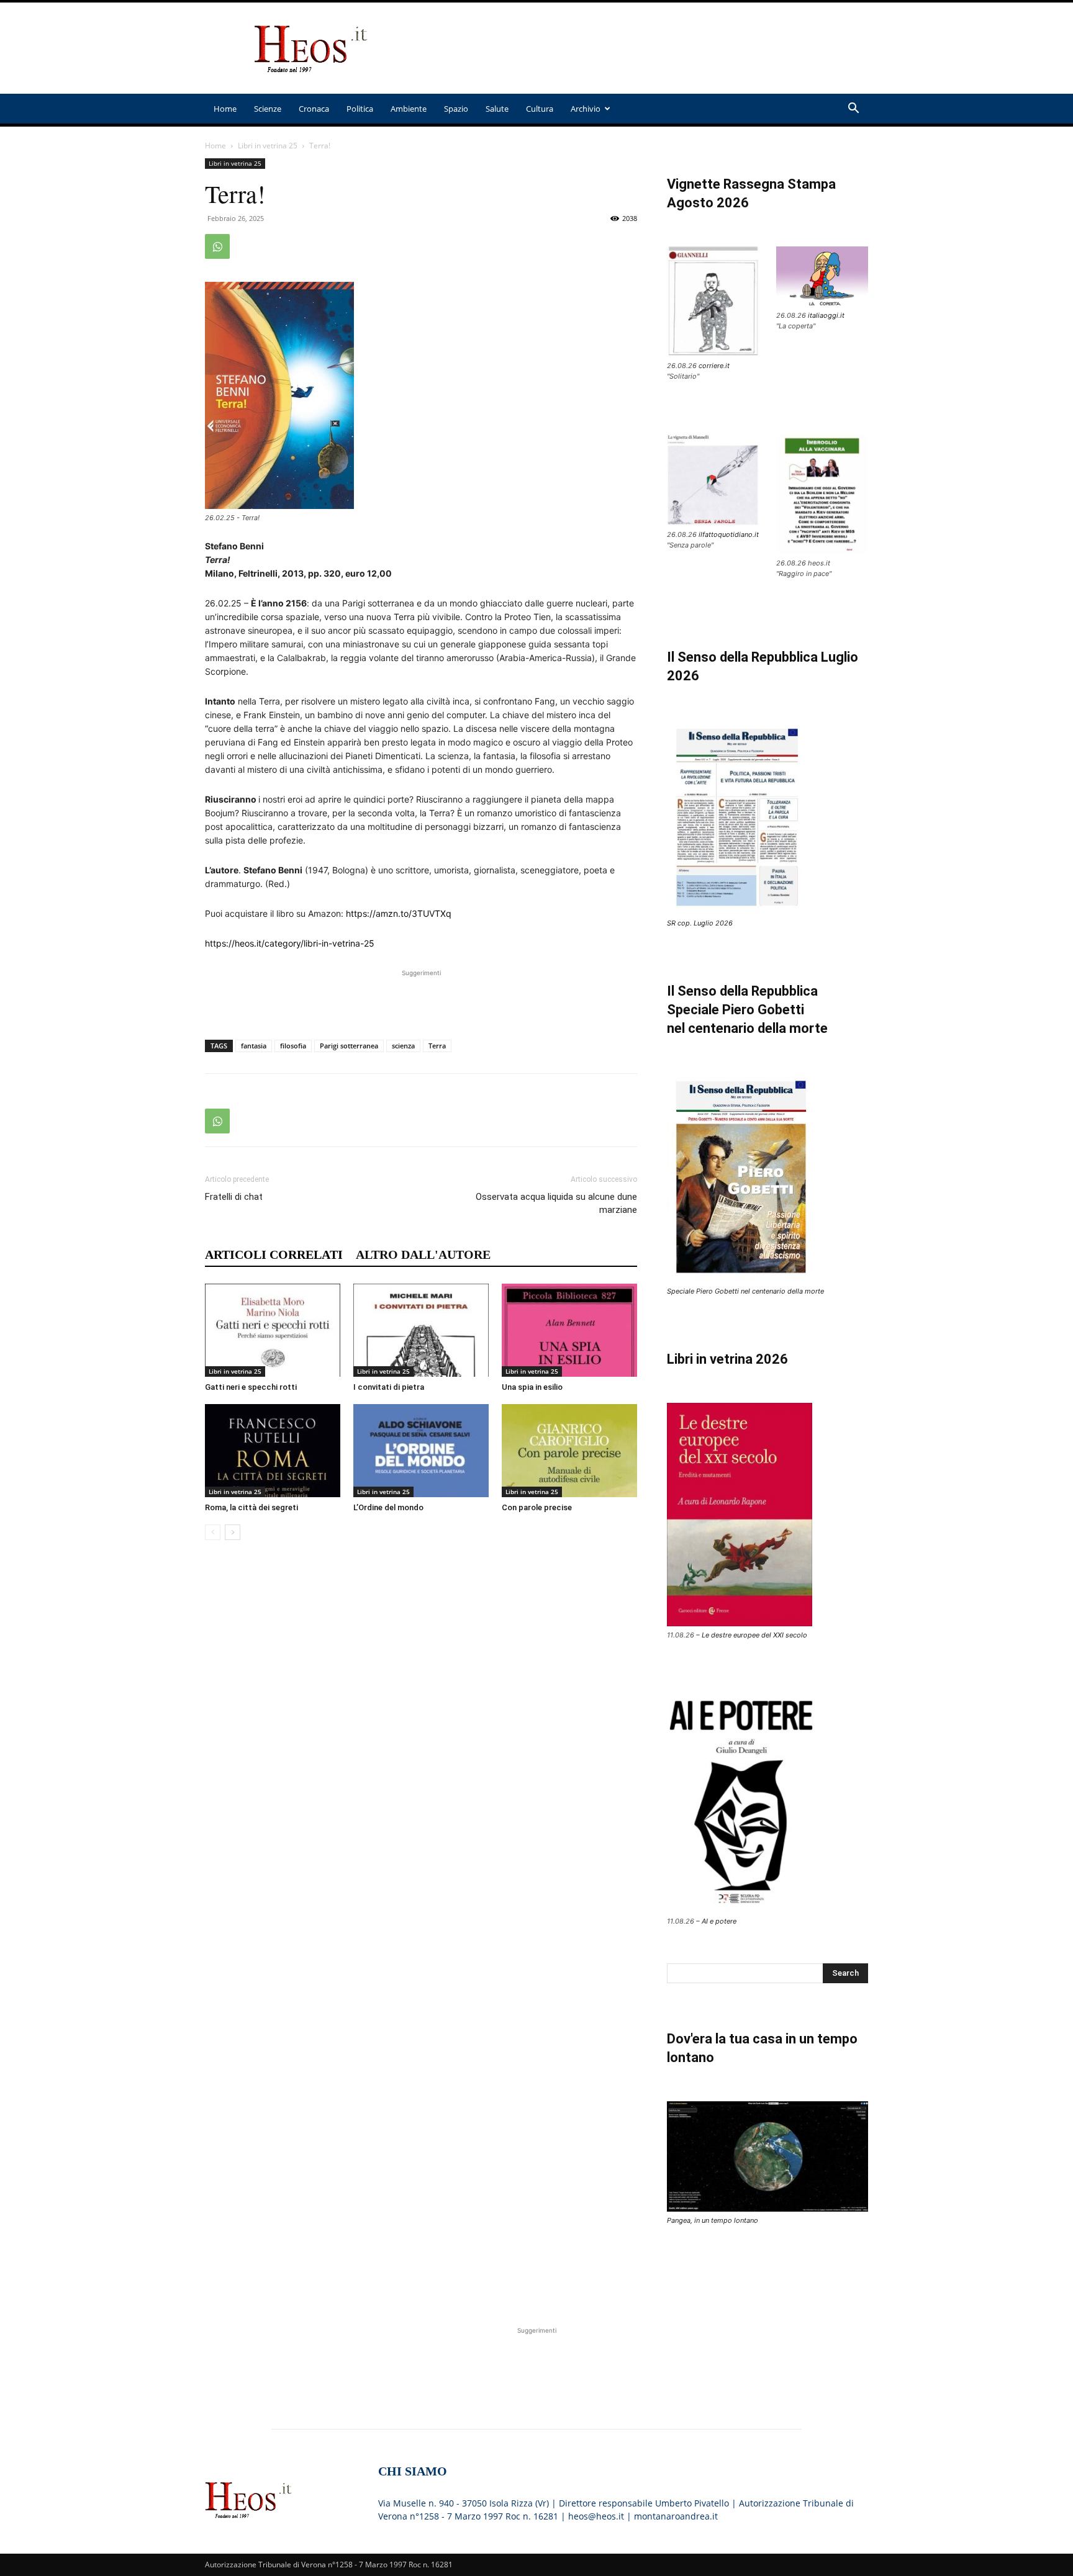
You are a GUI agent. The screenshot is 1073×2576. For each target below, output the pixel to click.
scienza (403, 1046)
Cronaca (314, 109)
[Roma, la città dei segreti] (273, 1451)
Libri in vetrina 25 (268, 146)
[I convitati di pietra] (421, 1330)
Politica (360, 109)
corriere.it (714, 366)
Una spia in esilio (532, 1387)
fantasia (254, 1046)
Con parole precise (537, 1507)
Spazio (456, 109)
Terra (437, 1046)
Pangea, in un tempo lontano (713, 2220)
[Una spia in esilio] (569, 1330)
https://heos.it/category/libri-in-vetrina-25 (290, 943)
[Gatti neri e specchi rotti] (273, 1330)
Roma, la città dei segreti (251, 1507)
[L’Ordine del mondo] (421, 1451)
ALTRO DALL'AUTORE (423, 1254)
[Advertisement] (642, 48)
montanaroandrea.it (676, 2516)
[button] (853, 110)
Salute (497, 109)
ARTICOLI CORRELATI (274, 1254)
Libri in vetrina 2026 (727, 1359)
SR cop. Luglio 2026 (700, 923)
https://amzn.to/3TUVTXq (399, 913)
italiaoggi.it (826, 315)
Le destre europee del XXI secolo (754, 1635)
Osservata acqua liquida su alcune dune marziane (556, 1203)
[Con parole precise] (569, 1451)
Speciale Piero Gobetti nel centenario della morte (745, 1291)
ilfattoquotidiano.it (729, 534)
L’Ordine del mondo (388, 1507)
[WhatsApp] (217, 246)
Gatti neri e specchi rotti (251, 1387)
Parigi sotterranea (349, 1046)
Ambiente (409, 109)
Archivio (586, 109)
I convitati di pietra (389, 1387)
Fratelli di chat (234, 1197)
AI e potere (719, 1921)
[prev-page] (213, 1532)
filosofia (293, 1046)
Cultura (540, 109)
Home (225, 109)
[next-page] (233, 1532)
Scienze (268, 109)
